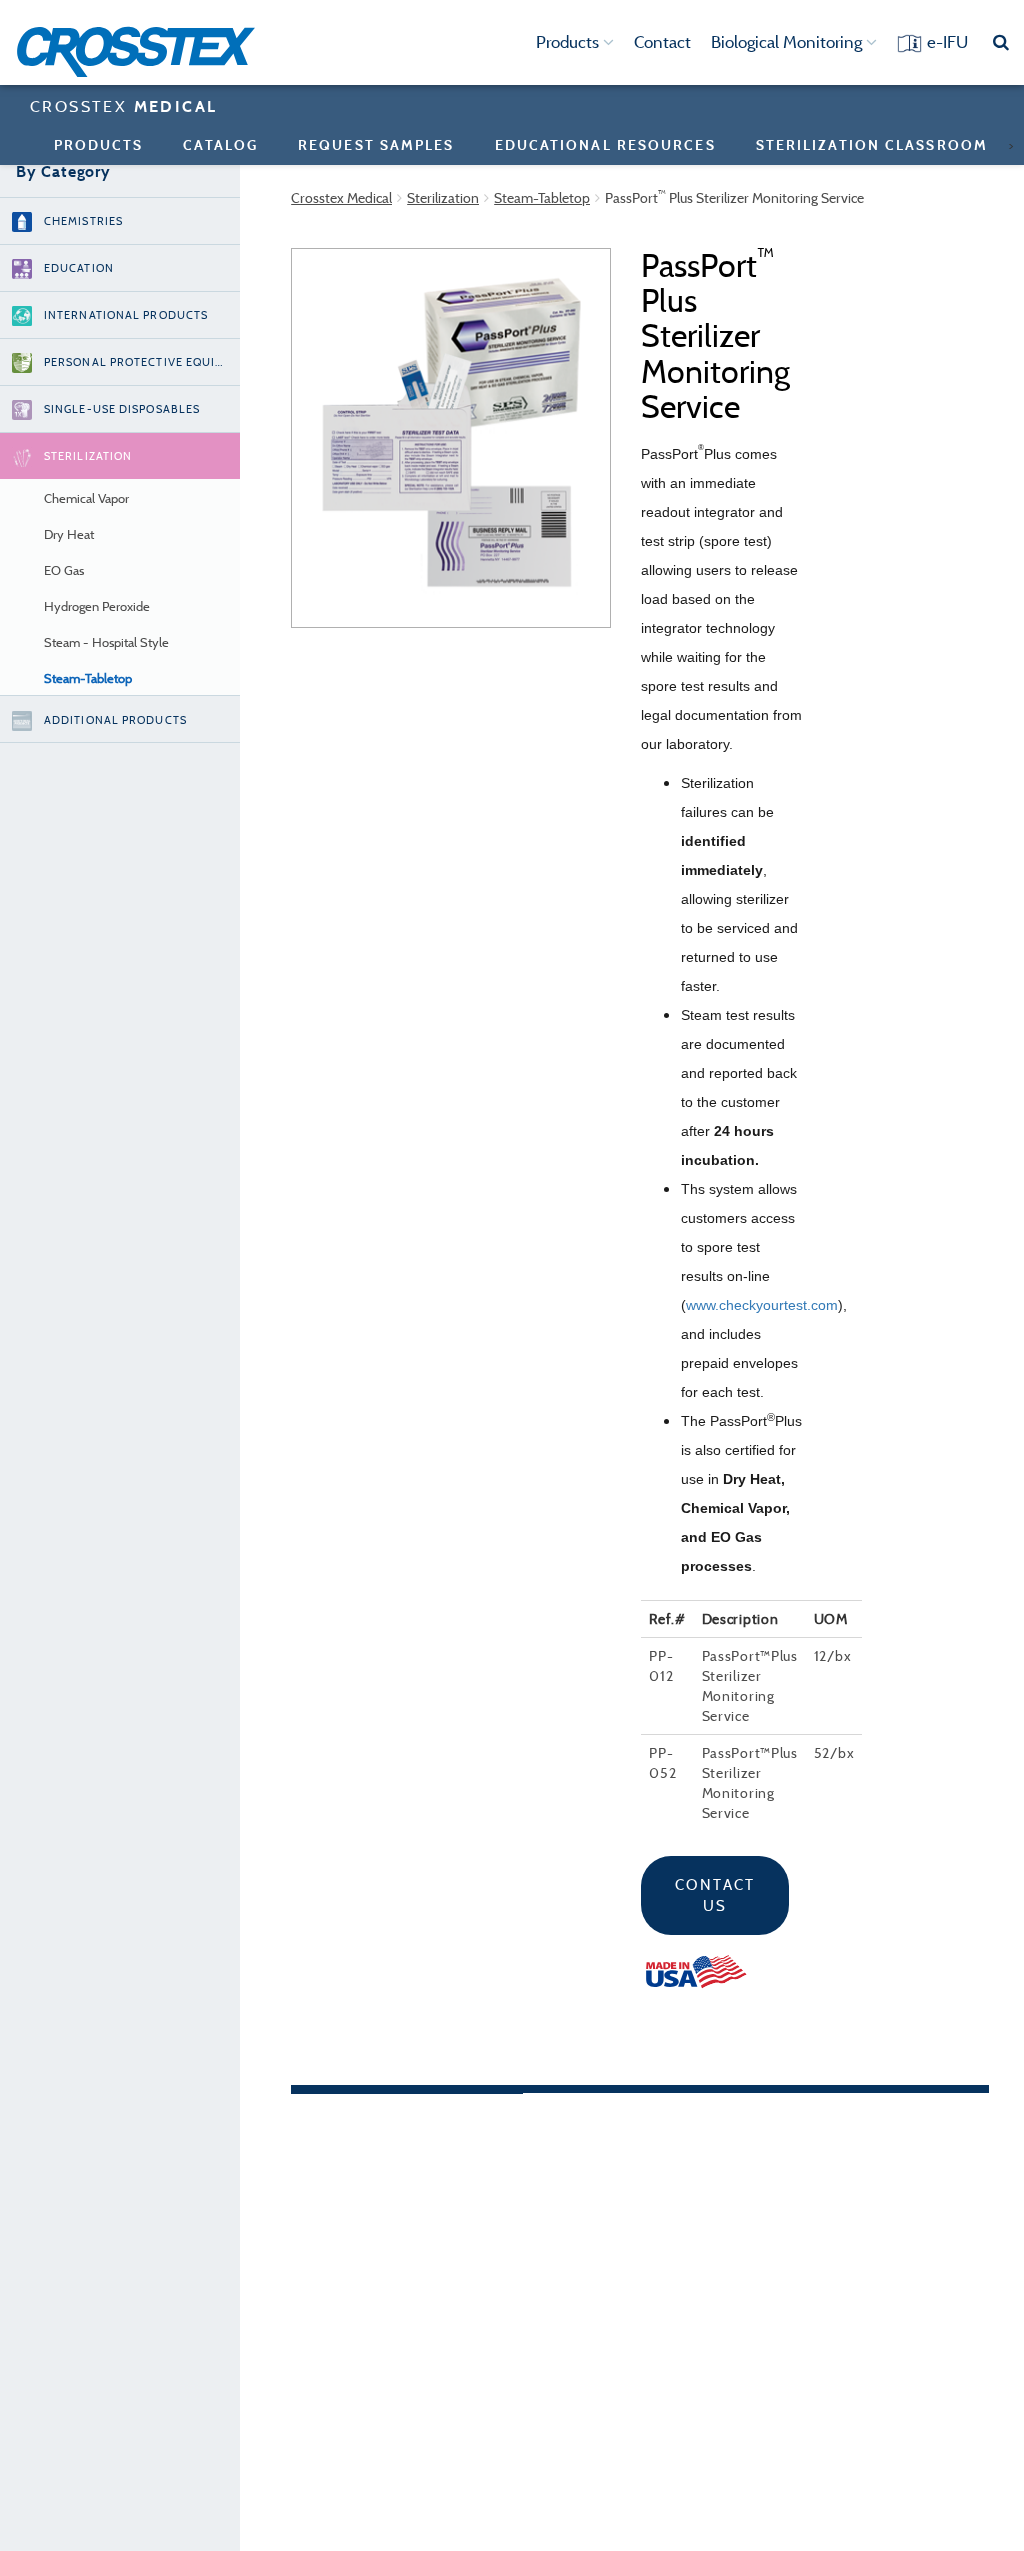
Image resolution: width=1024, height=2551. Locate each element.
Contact (662, 42)
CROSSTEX (123, 106)
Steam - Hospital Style (106, 642)
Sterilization (443, 198)
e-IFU (947, 42)
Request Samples (376, 144)
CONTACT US (715, 1895)
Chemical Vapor (86, 498)
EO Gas (64, 570)
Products (569, 42)
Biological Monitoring (788, 42)
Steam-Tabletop (88, 678)
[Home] (142, 52)
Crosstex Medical (341, 198)
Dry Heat (69, 534)
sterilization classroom (872, 144)
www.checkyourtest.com (762, 1305)
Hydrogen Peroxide (97, 606)
